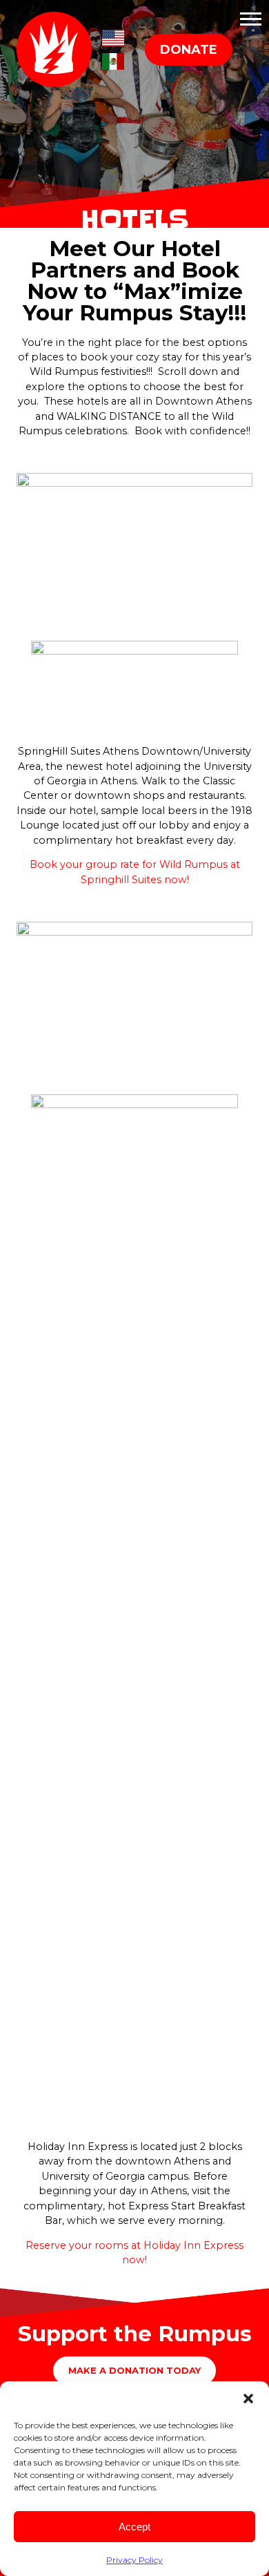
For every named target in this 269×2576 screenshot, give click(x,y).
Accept (134, 2527)
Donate (189, 50)
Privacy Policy (134, 2560)
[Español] (113, 60)
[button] (248, 2399)
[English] (113, 36)
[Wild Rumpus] (58, 49)
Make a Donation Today (134, 2370)
